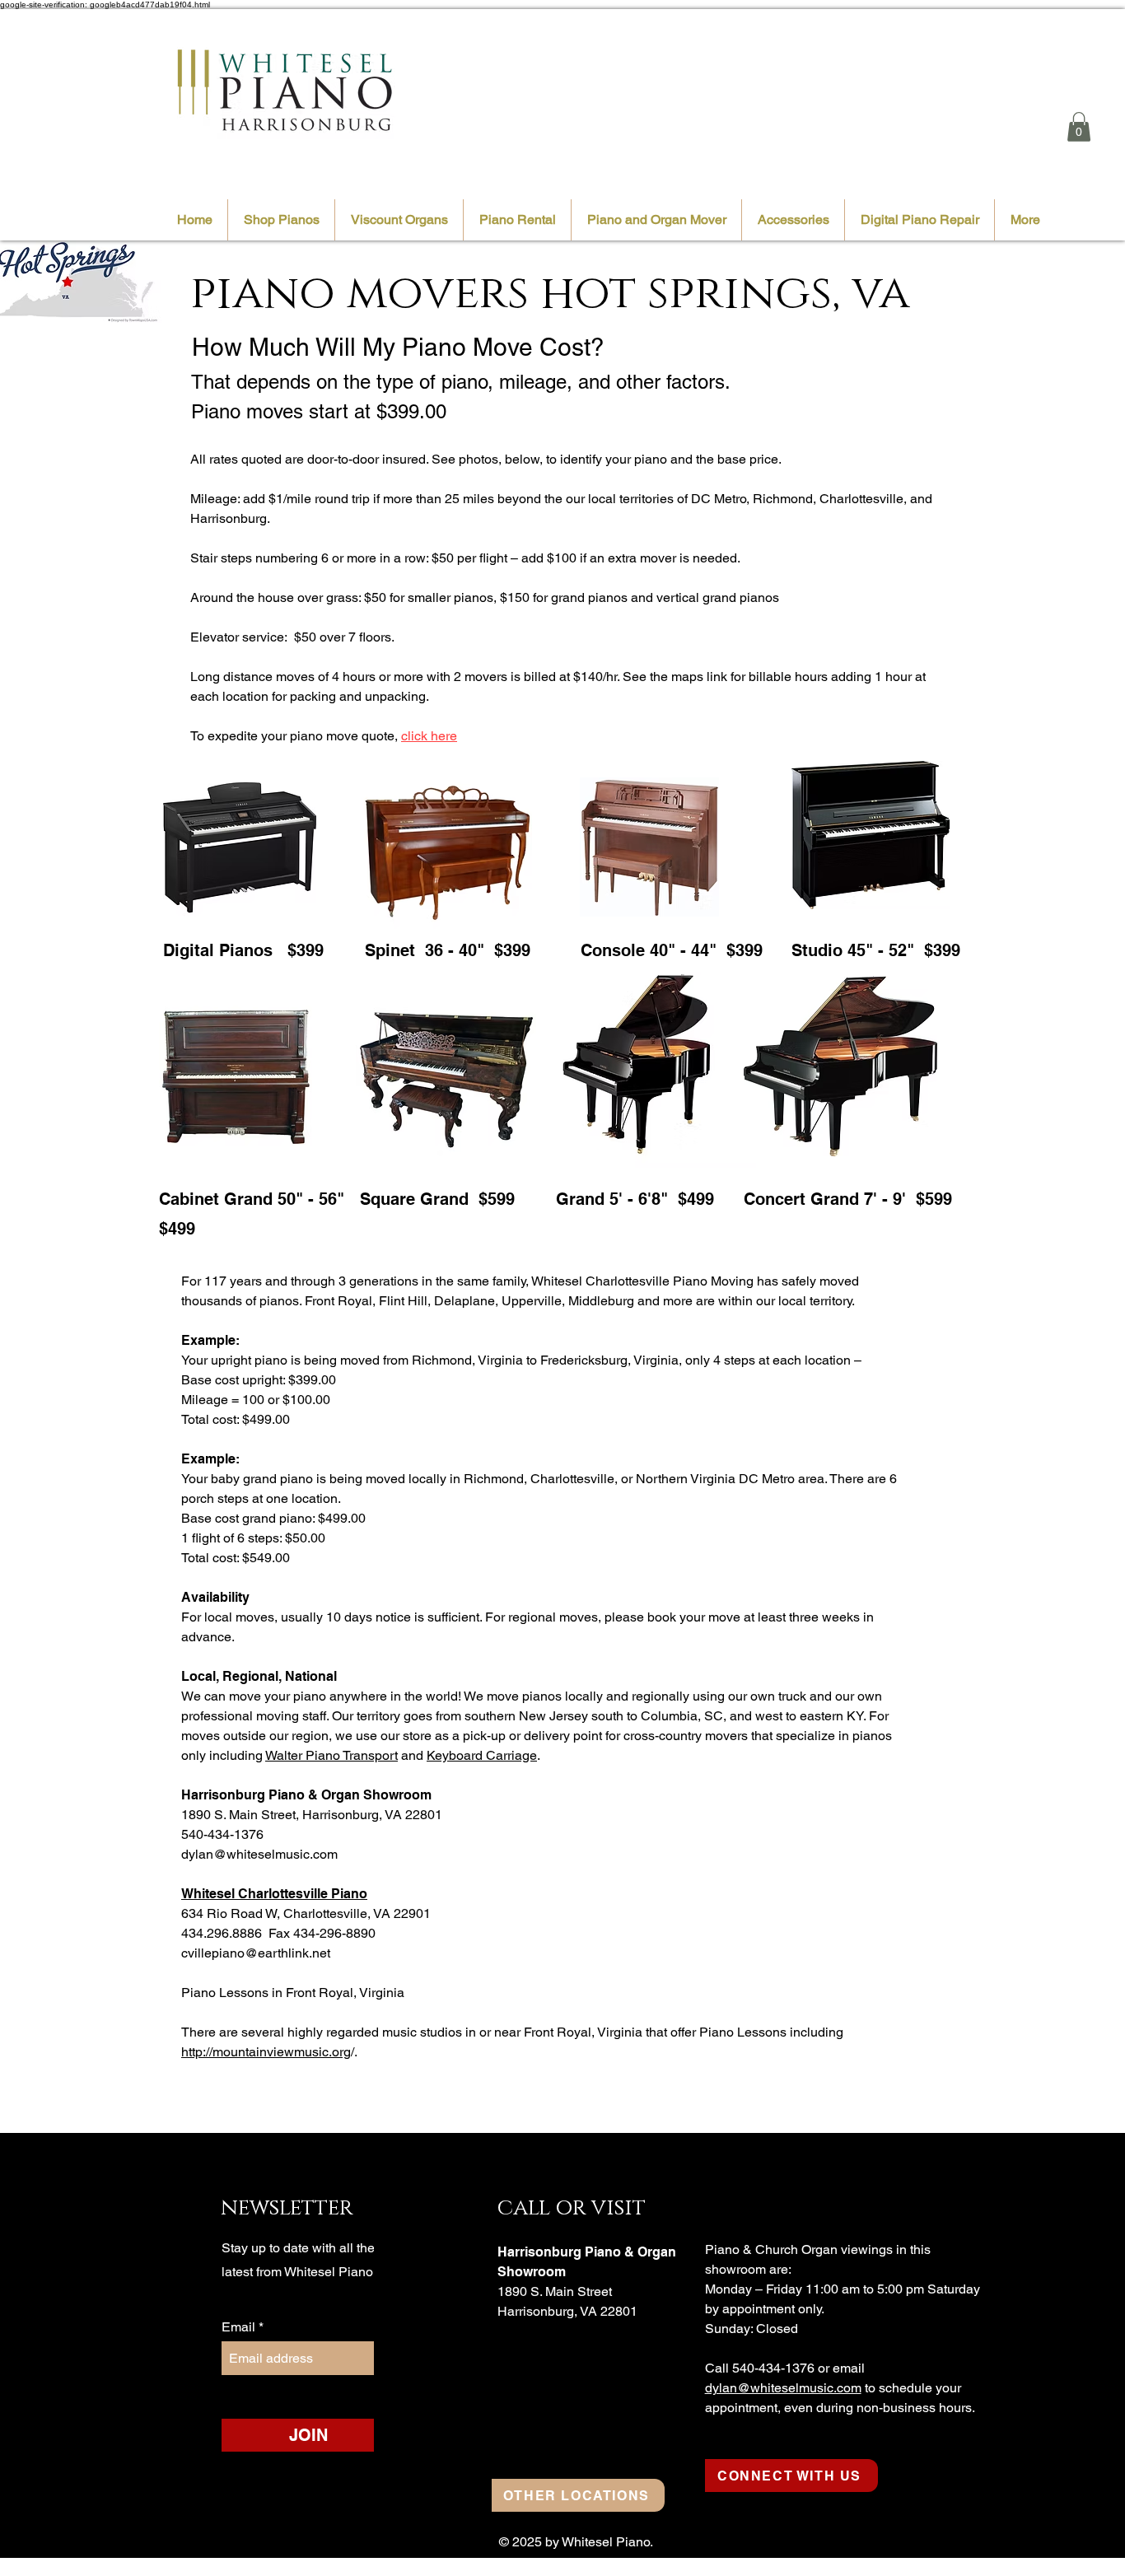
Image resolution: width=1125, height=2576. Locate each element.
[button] (1079, 127)
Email (240, 2327)
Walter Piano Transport (331, 1755)
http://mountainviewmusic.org (266, 2052)
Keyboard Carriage (482, 1755)
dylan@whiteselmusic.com (259, 1854)
